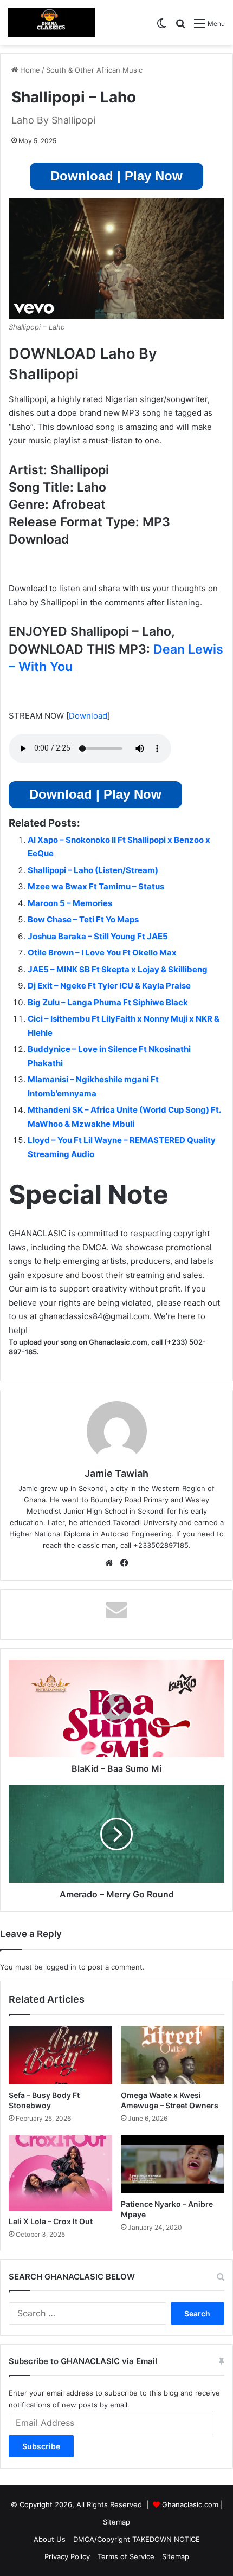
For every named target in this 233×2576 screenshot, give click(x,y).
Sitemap (116, 2522)
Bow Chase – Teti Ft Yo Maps (83, 919)
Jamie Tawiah (116, 1473)
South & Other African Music (94, 70)
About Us (50, 2539)
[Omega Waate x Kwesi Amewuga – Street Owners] (173, 2055)
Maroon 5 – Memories (70, 903)
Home (29, 70)
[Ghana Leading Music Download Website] (51, 22)
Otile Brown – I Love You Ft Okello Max (102, 953)
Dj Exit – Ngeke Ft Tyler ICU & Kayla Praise (109, 986)
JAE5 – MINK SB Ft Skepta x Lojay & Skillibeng (118, 969)
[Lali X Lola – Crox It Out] (60, 2173)
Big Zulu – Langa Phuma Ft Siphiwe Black (108, 1002)
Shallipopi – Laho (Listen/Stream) (93, 870)
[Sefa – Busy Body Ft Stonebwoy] (60, 2055)
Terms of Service (126, 2556)
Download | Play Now (116, 176)
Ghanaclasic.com (190, 2504)
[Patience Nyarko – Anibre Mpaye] (173, 2164)
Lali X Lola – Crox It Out (51, 2221)
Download (88, 716)
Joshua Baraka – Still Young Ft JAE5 (98, 936)
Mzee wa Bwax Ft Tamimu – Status (96, 886)
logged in (61, 1967)
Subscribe (41, 2446)
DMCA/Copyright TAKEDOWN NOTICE (137, 2539)
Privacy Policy (67, 2556)
